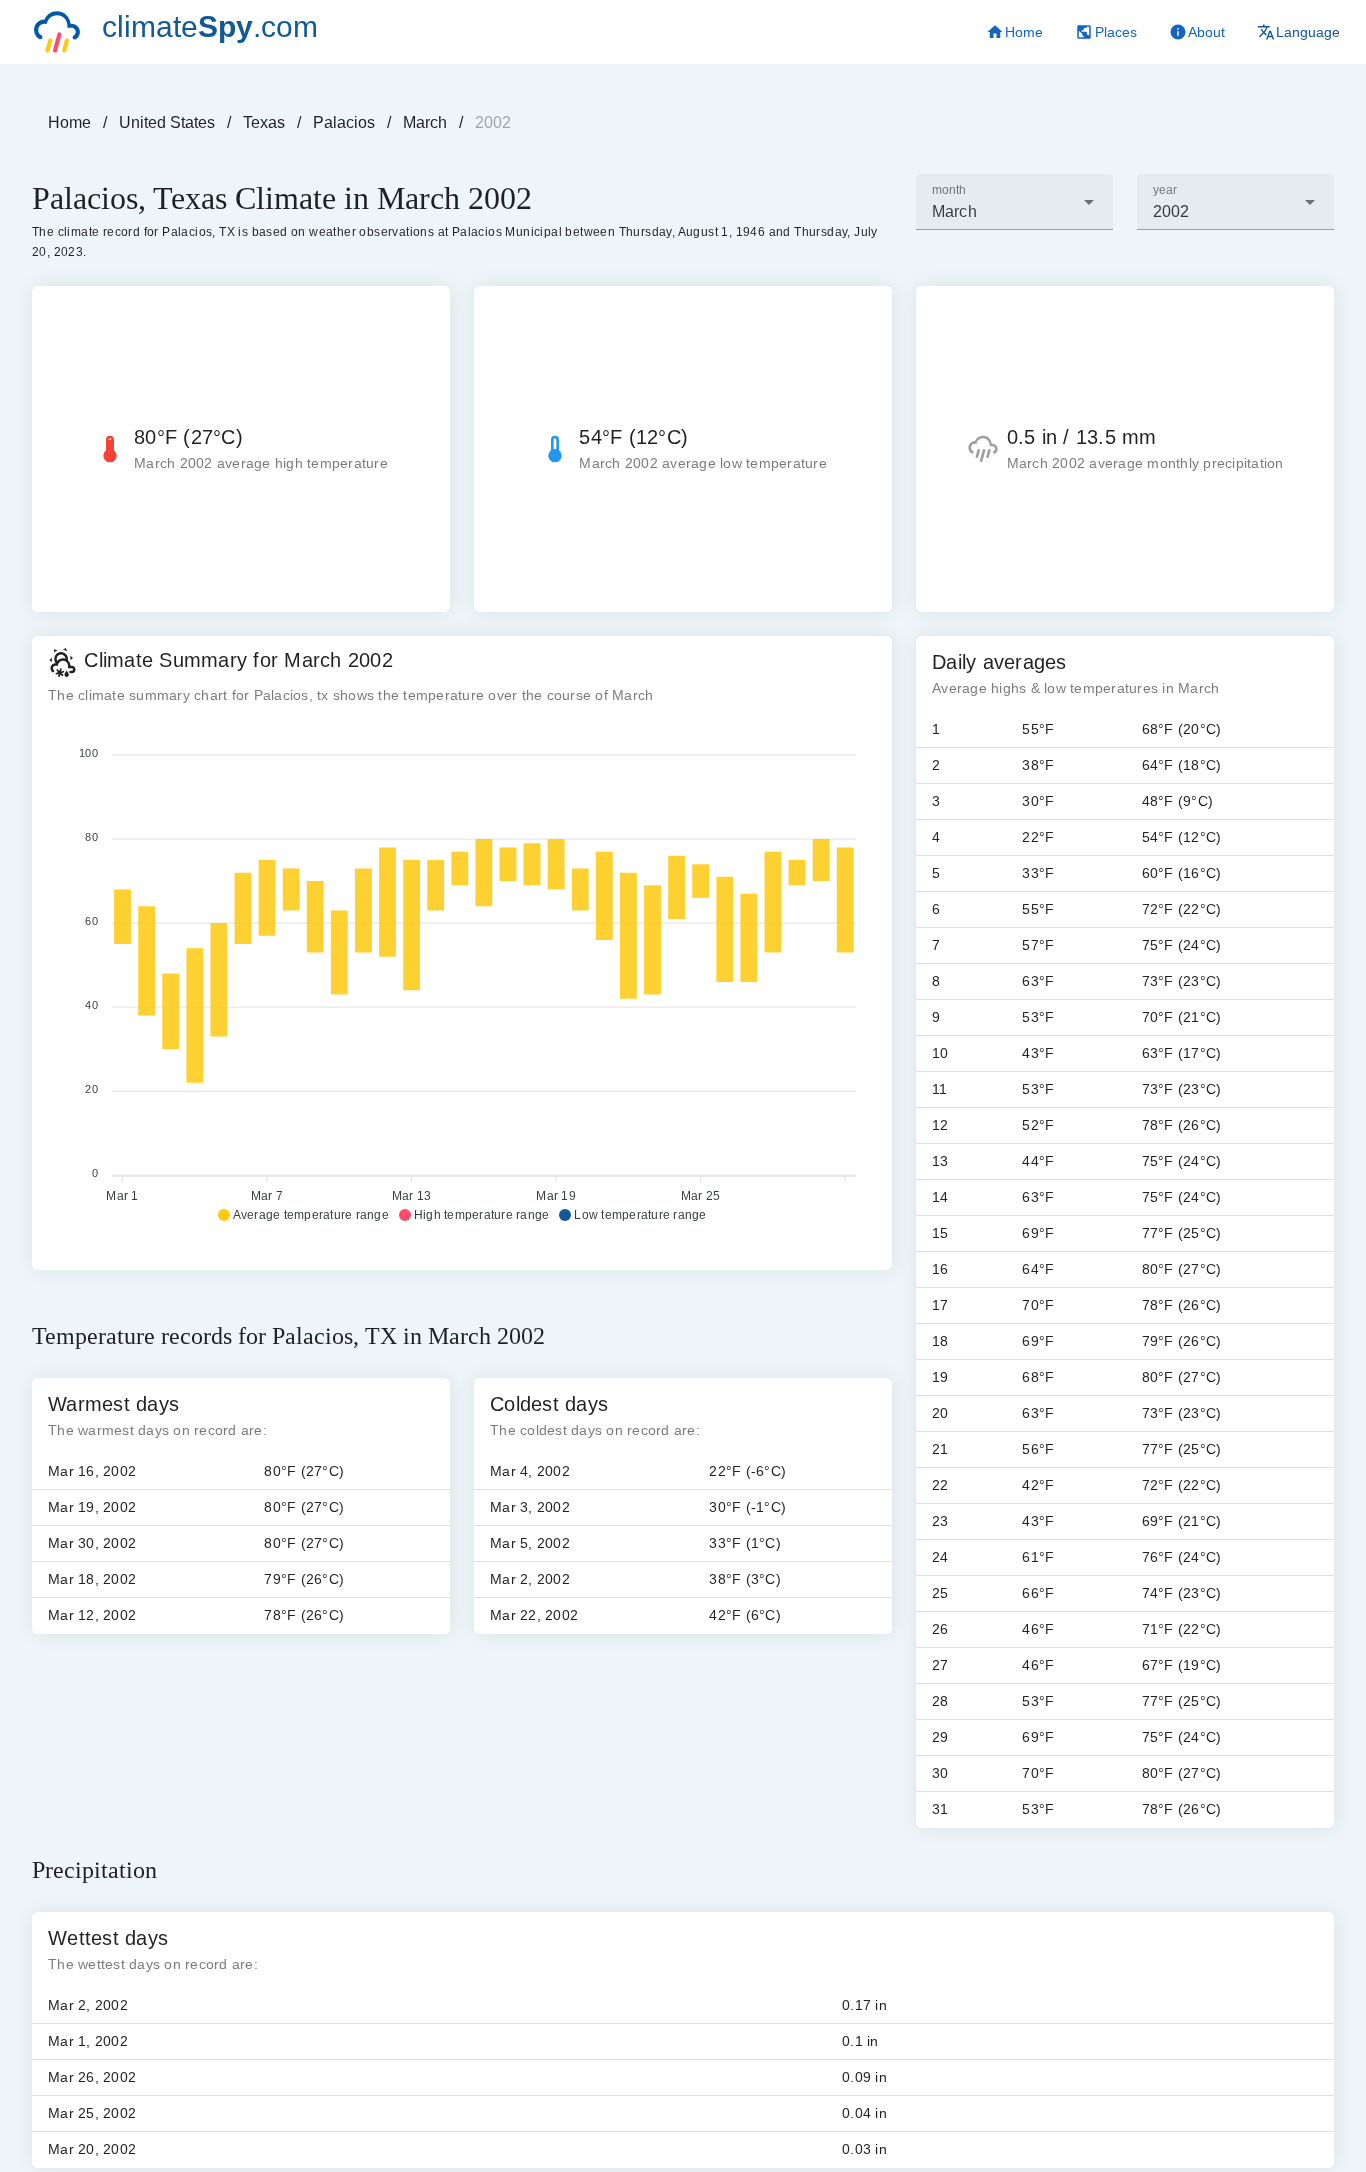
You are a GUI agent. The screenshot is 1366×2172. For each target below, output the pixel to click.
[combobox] (1014, 202)
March (425, 122)
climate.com (210, 26)
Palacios (344, 122)
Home (69, 122)
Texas (264, 122)
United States (167, 122)
